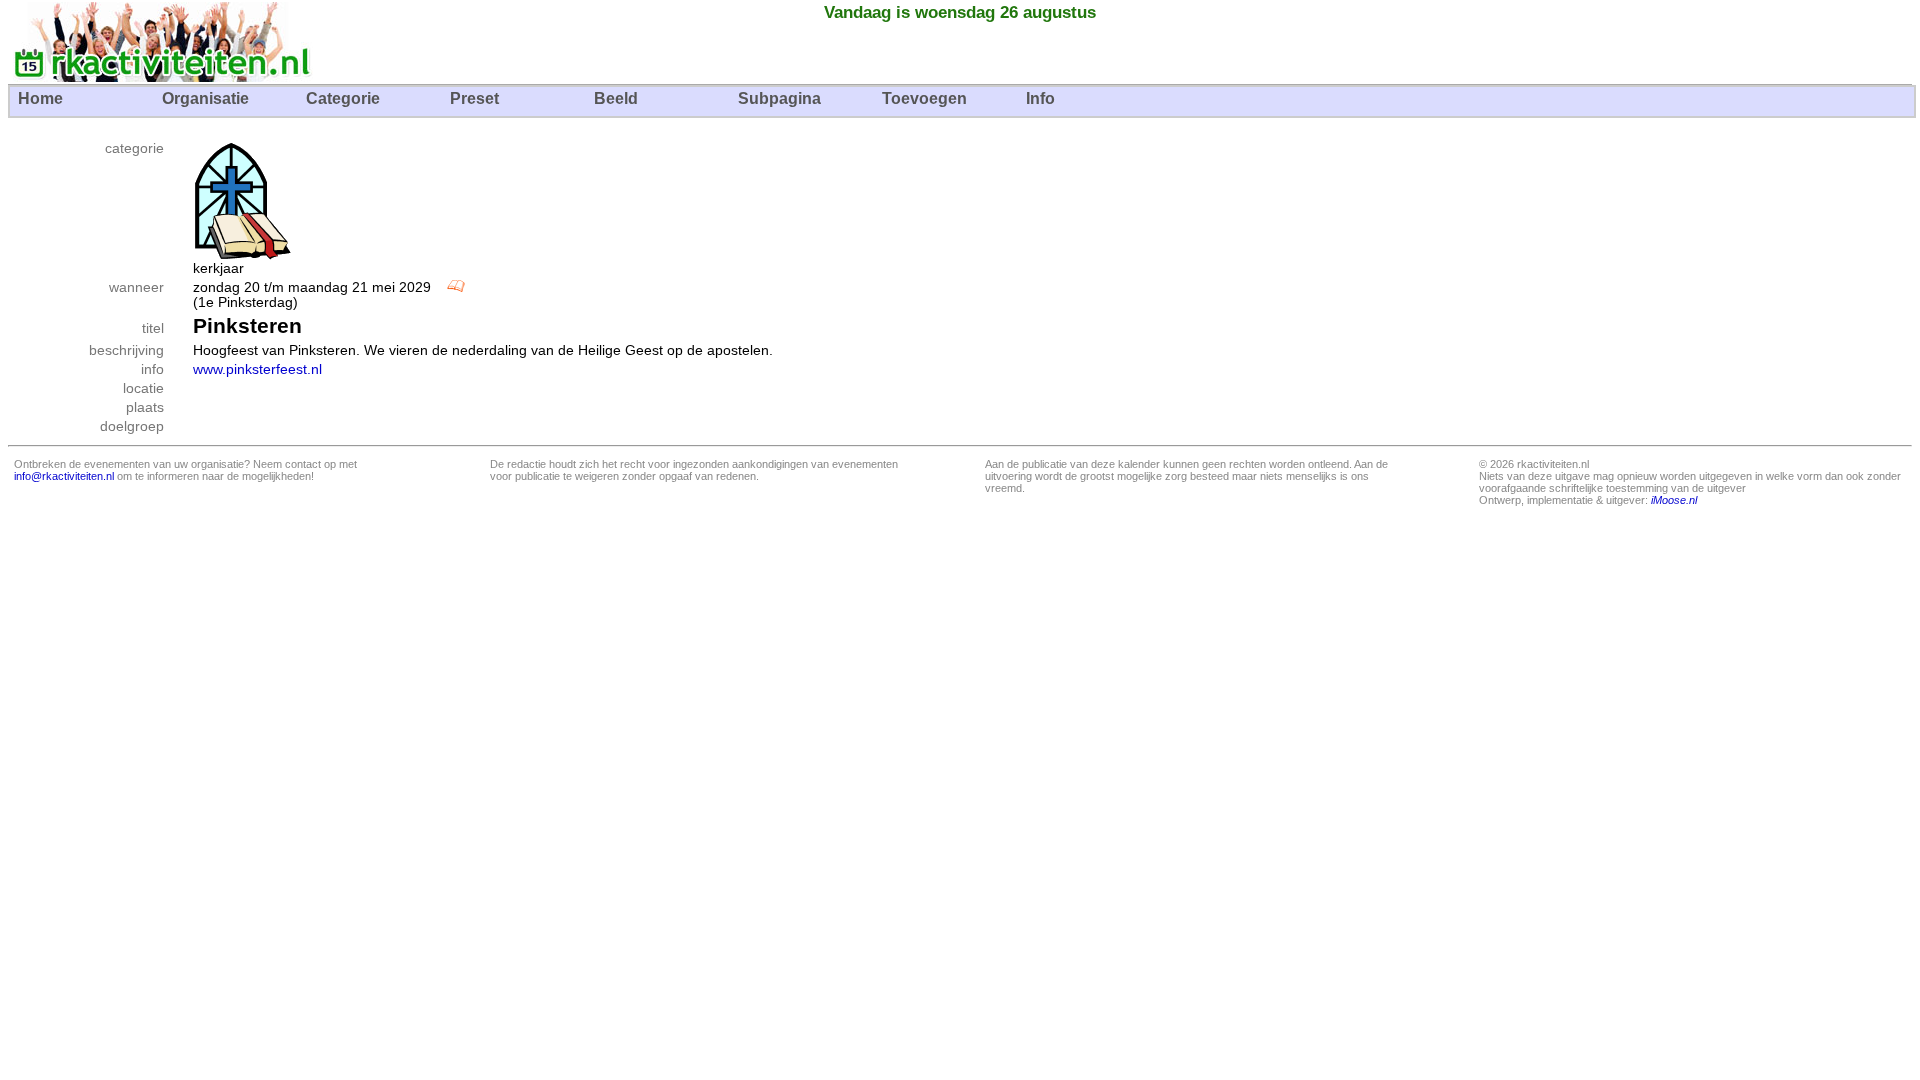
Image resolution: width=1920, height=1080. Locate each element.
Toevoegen (924, 98)
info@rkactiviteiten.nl (64, 476)
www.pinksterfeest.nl (257, 369)
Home (40, 98)
